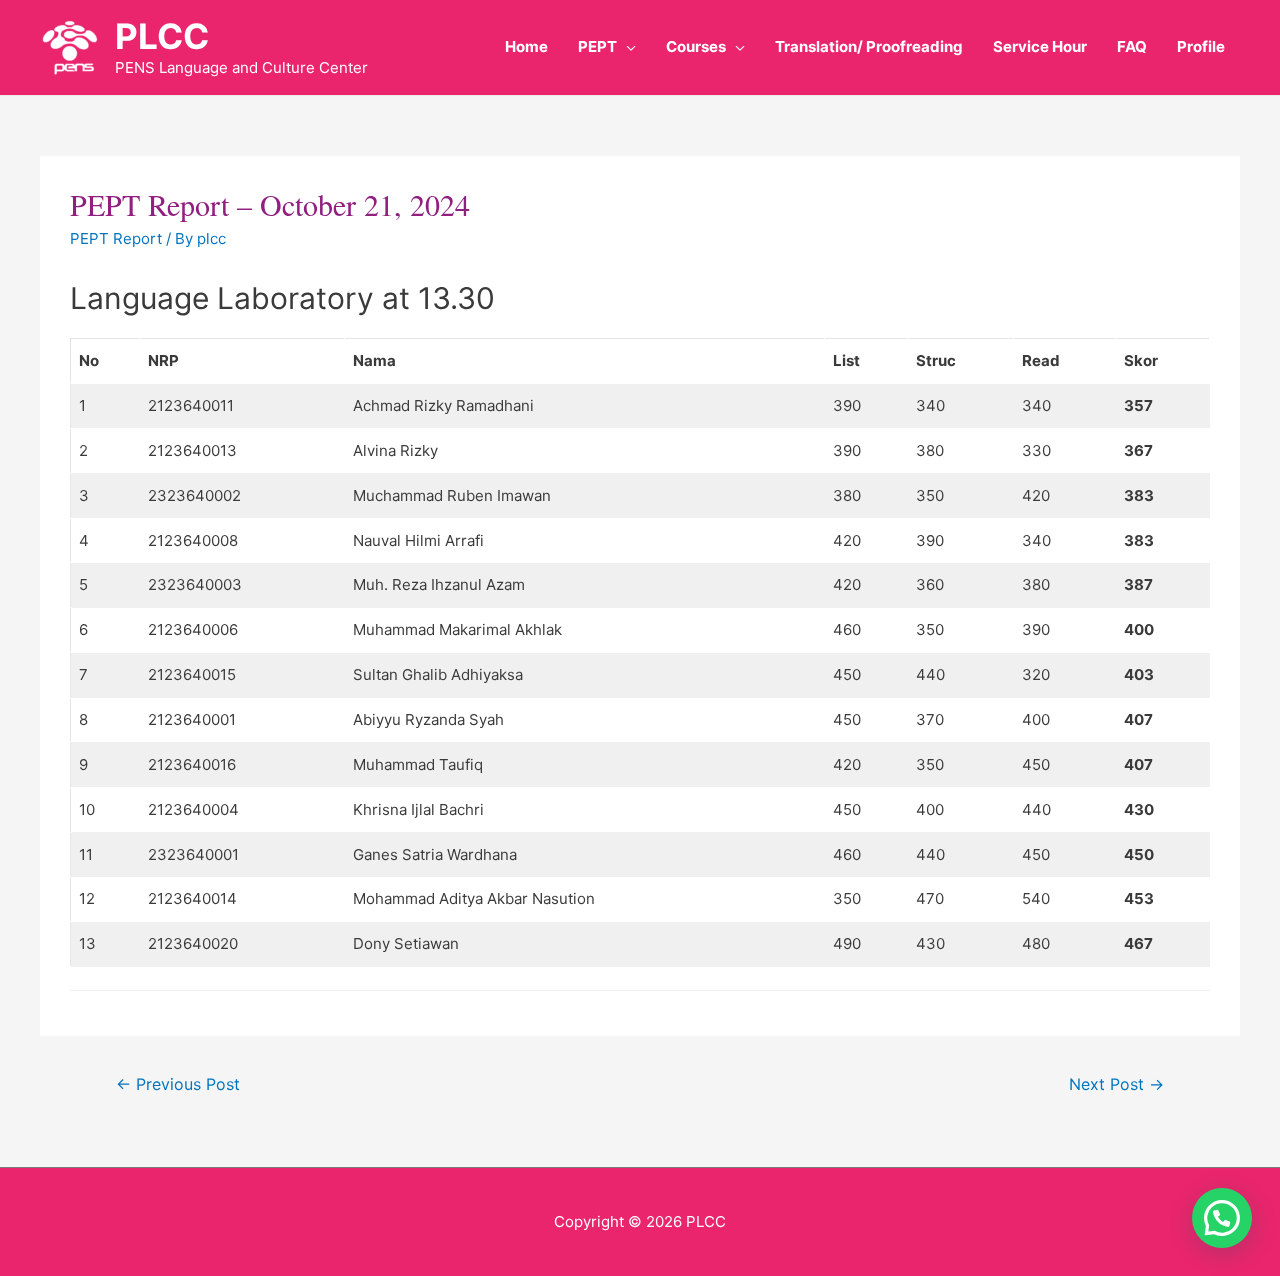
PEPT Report (116, 238)
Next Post (1116, 1084)
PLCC (162, 36)
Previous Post (178, 1084)
